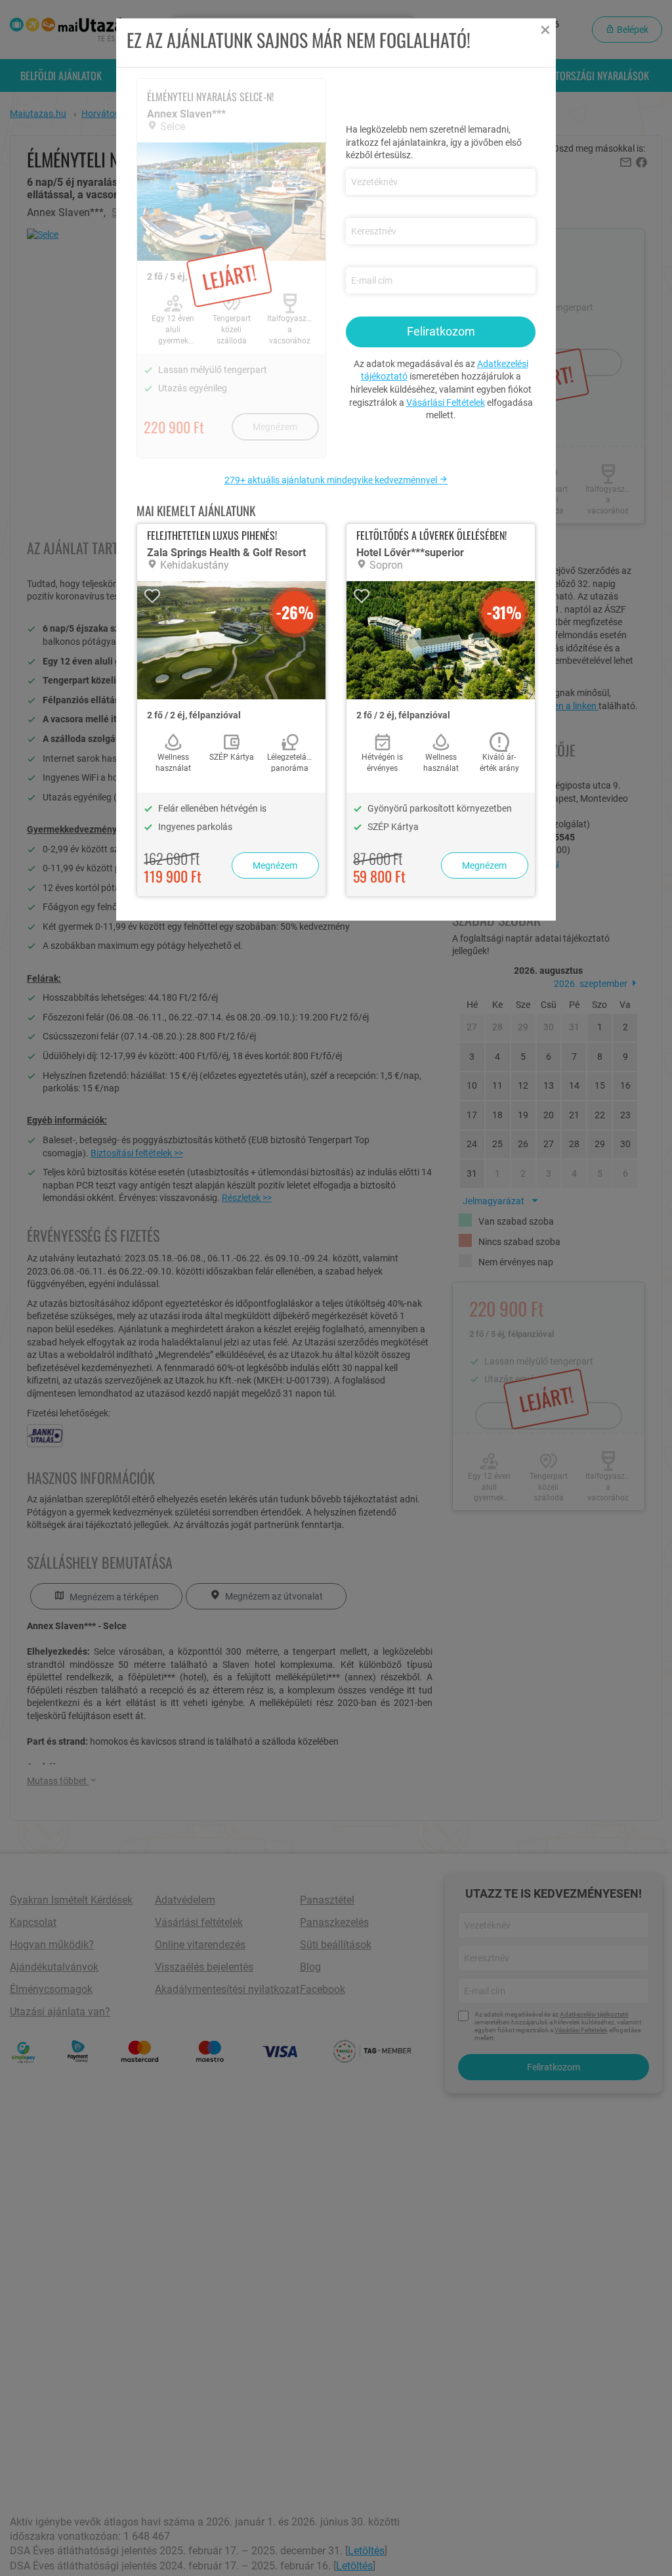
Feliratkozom (441, 331)
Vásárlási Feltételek (446, 403)
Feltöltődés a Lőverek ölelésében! (431, 535)
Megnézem (275, 865)
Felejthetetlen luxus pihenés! (212, 535)
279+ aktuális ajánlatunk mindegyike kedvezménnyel (332, 480)
